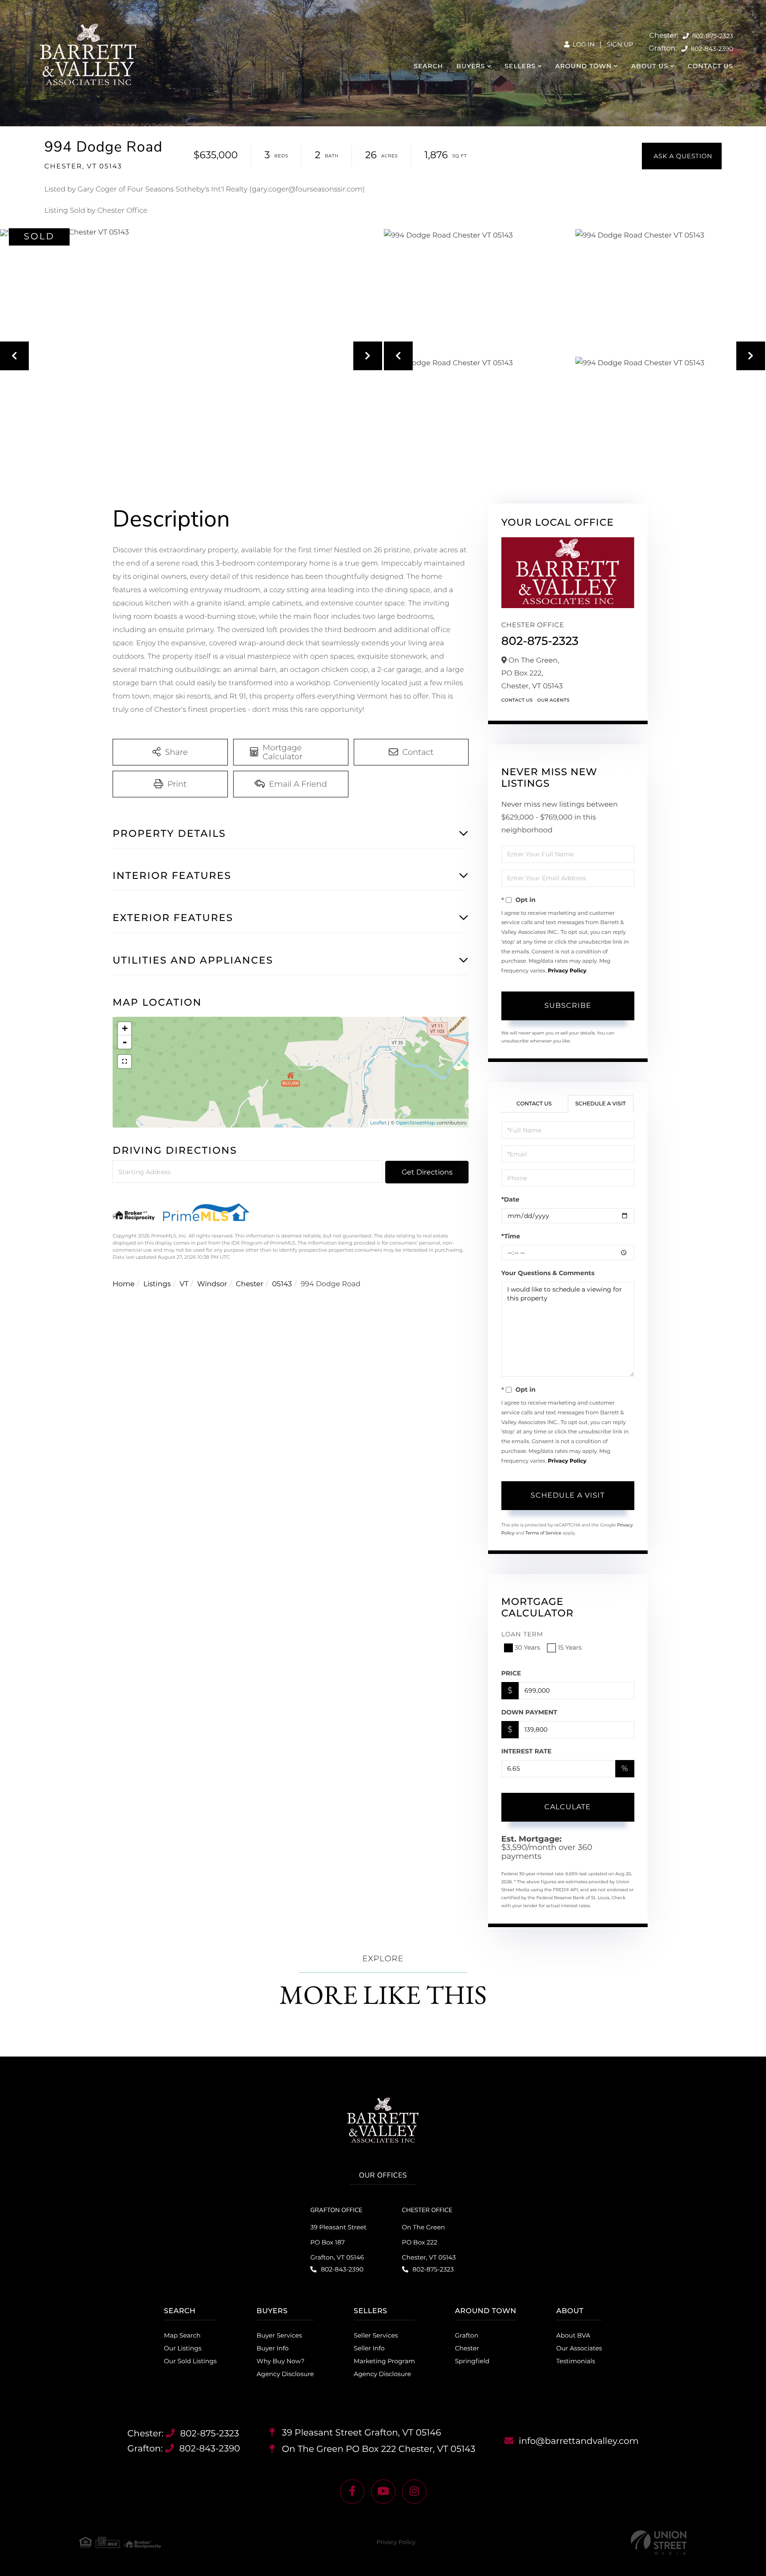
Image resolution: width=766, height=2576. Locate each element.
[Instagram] (414, 2492)
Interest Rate (527, 1751)
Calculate (568, 1807)
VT (184, 1284)
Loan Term (522, 1634)
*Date (510, 1199)
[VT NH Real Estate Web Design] (659, 2543)
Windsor (212, 1284)
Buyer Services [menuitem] (279, 2335)
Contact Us (517, 700)
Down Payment (529, 1712)
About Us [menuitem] (650, 66)
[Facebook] (352, 2492)
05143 (282, 1284)
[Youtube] (383, 2492)
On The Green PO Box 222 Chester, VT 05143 (429, 2242)
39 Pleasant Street (360, 2433)
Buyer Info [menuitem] (273, 2348)
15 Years (570, 1647)
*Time (511, 1236)
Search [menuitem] (429, 66)
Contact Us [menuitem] (710, 66)
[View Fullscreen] (125, 1062)
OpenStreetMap (415, 1123)
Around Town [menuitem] (583, 66)
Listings (157, 1284)
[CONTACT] (682, 156)
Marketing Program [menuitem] (384, 2361)
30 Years (528, 1647)
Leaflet (378, 1123)
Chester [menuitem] (467, 2348)
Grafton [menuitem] (467, 2335)
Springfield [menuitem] (472, 2361)
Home (124, 1284)
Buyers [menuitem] (471, 66)
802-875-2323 (712, 36)
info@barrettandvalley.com (579, 2441)
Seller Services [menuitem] (376, 2335)
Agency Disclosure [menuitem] (285, 2374)
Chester (250, 1284)
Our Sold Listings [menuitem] (190, 2361)
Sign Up (620, 44)
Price (511, 1673)
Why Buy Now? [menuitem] (281, 2361)
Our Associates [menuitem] (579, 2348)
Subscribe (568, 1005)
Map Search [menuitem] (182, 2335)
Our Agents (553, 700)
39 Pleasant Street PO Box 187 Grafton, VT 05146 (338, 2242)
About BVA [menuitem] (573, 2335)
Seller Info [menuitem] (369, 2348)
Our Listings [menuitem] (183, 2348)
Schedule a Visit (601, 1104)
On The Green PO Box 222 (378, 2449)
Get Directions (427, 1172)
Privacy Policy (567, 971)
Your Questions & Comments (548, 1273)
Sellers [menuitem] (520, 66)
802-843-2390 (711, 49)
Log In (583, 44)
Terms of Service (543, 1533)
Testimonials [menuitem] (576, 2361)
